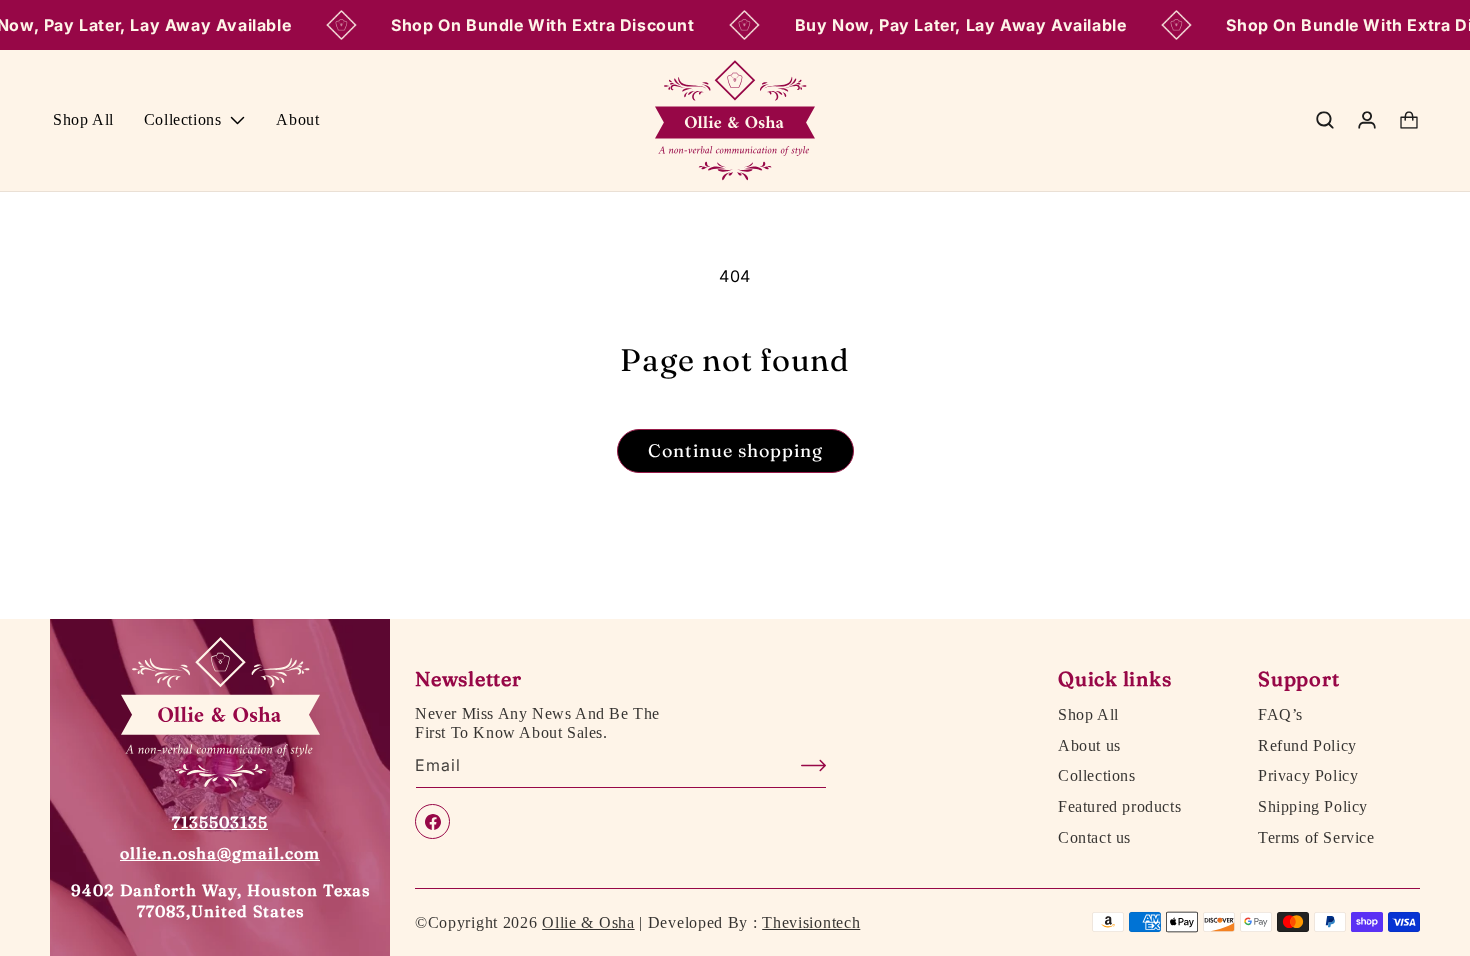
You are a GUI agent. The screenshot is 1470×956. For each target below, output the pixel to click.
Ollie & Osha (588, 922)
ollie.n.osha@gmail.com (220, 853)
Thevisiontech (811, 922)
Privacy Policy (1308, 776)
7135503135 (220, 822)
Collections (1097, 776)
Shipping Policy (1313, 807)
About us (1089, 746)
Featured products (1119, 807)
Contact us (1094, 838)
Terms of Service (1316, 838)
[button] (195, 120)
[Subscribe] (804, 765)
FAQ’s (1280, 715)
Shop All (1088, 715)
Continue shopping (735, 450)
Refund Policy (1307, 746)
